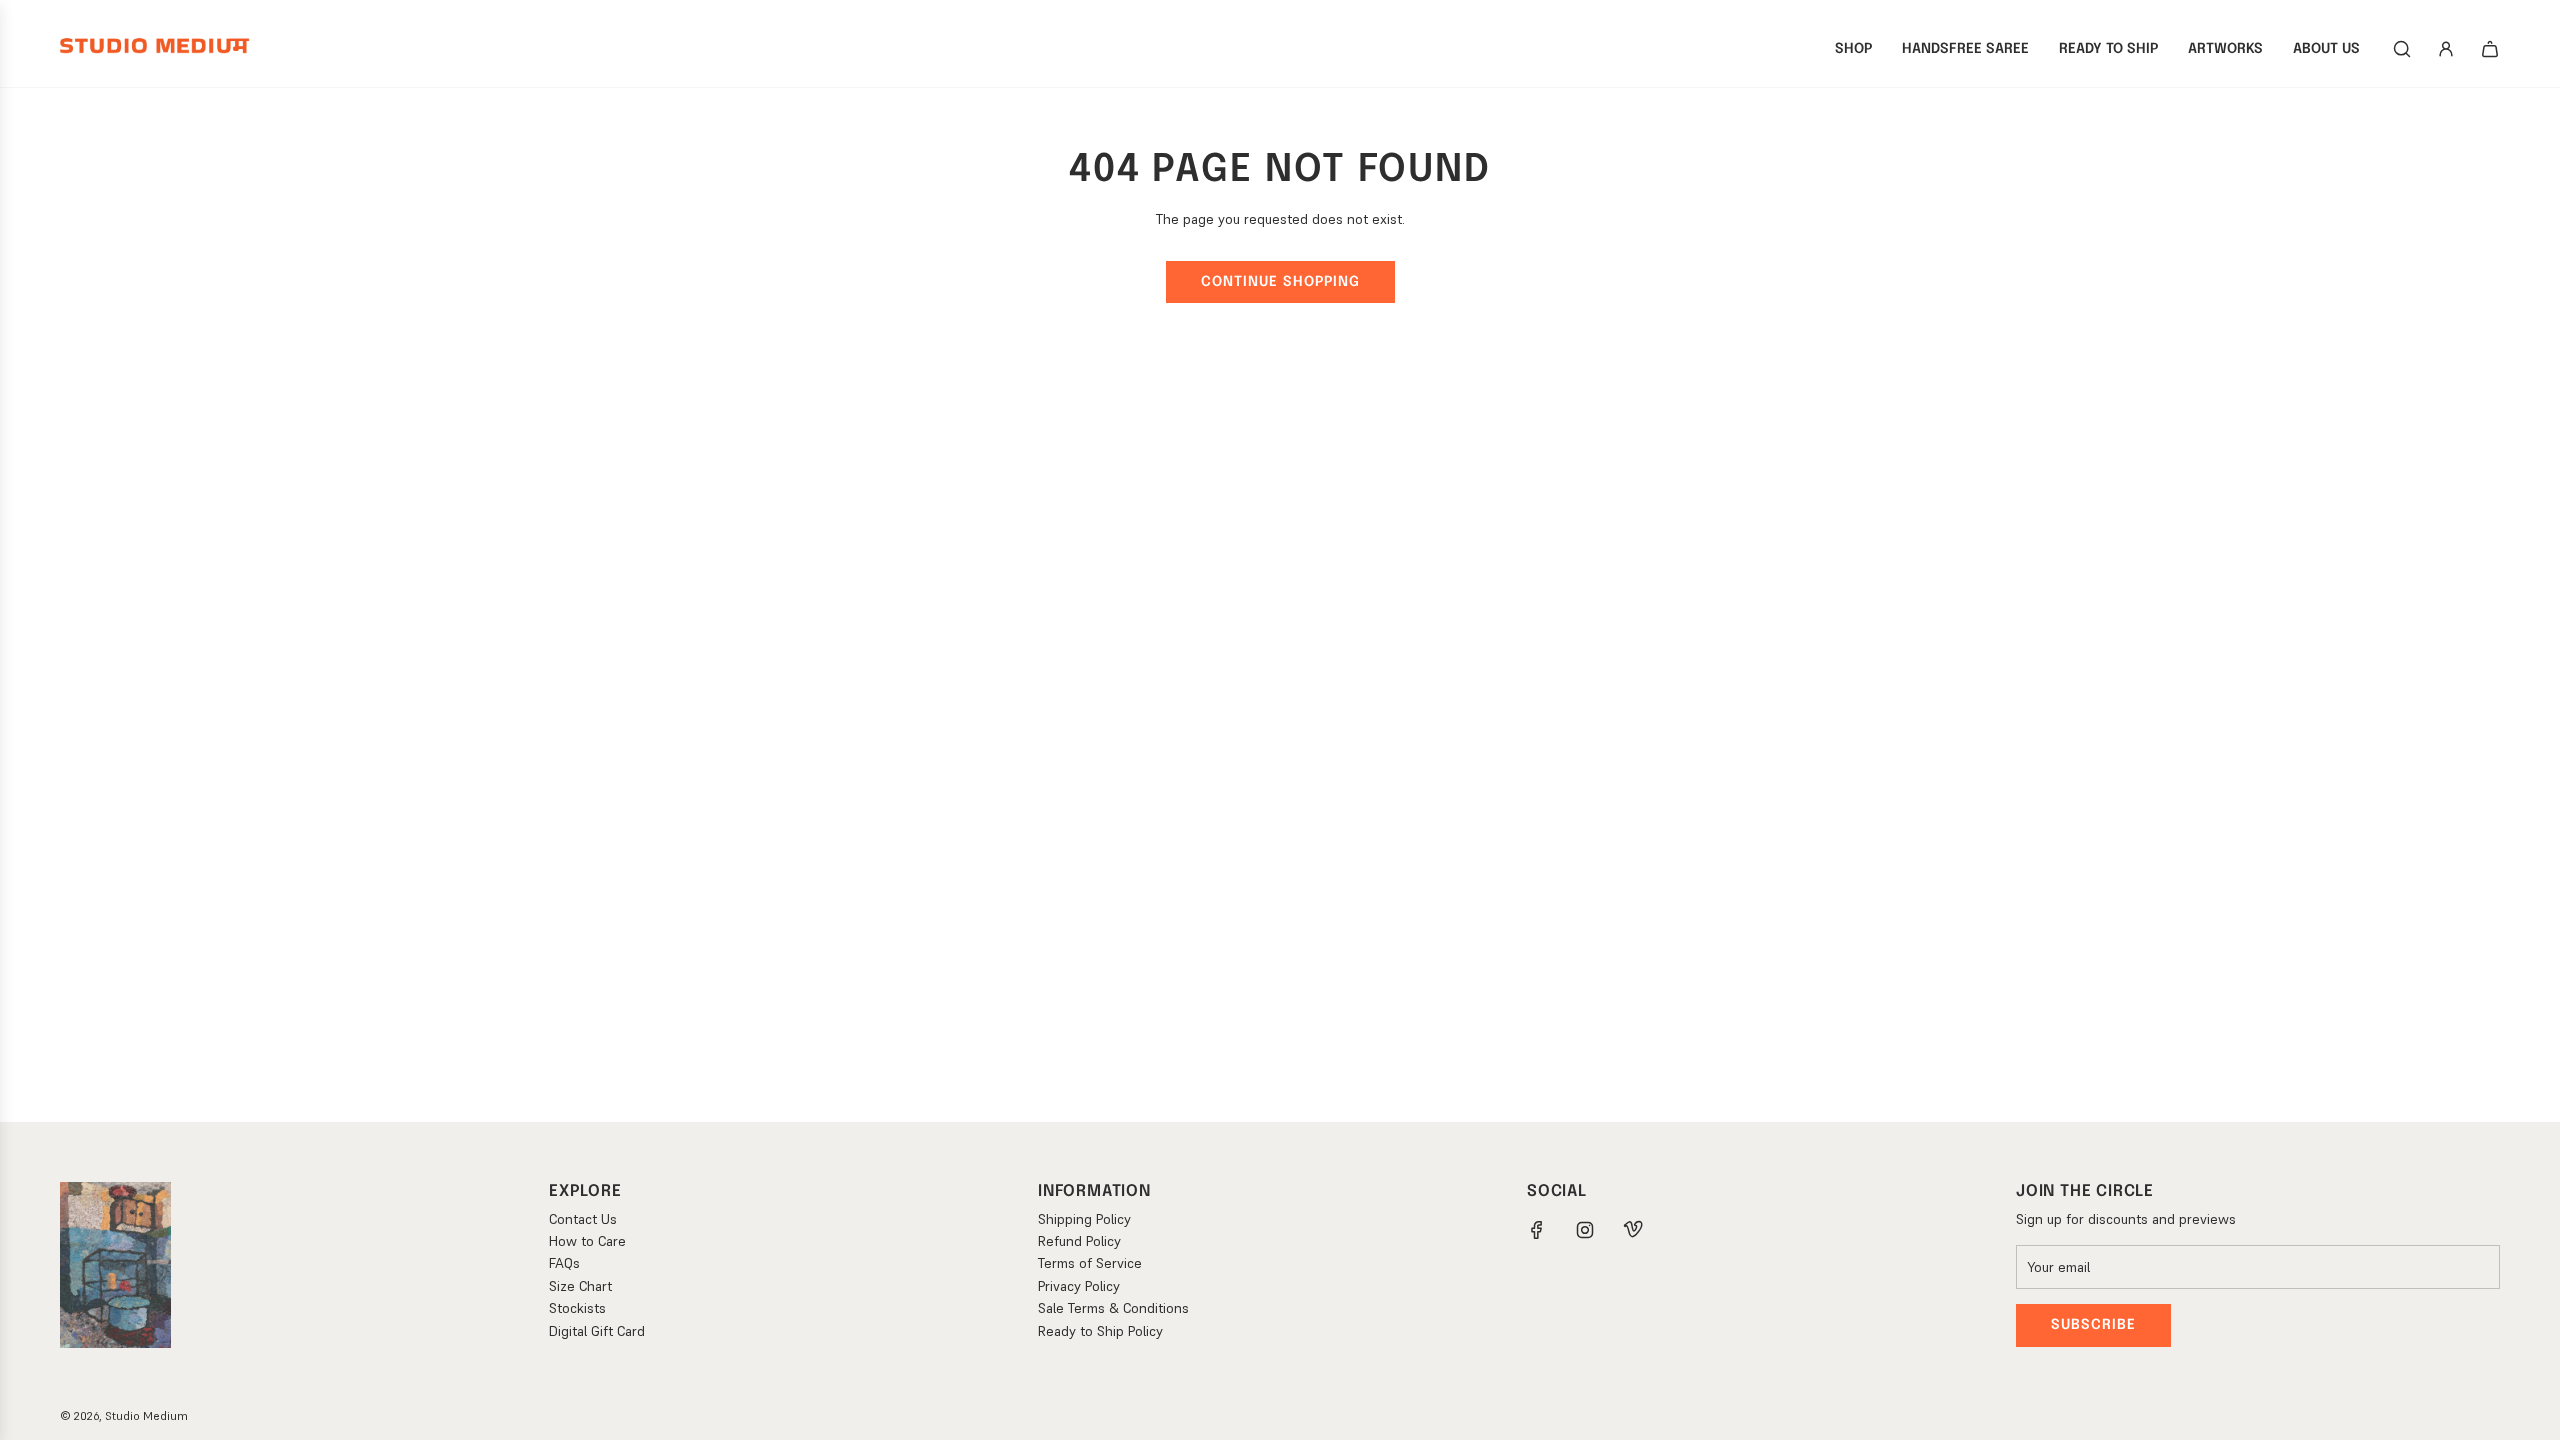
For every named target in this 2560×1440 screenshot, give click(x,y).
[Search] (2402, 49)
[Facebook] (1537, 1230)
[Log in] (2446, 49)
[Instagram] (1585, 1230)
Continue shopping (1280, 282)
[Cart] (2490, 49)
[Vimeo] (1633, 1230)
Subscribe (2093, 1325)
